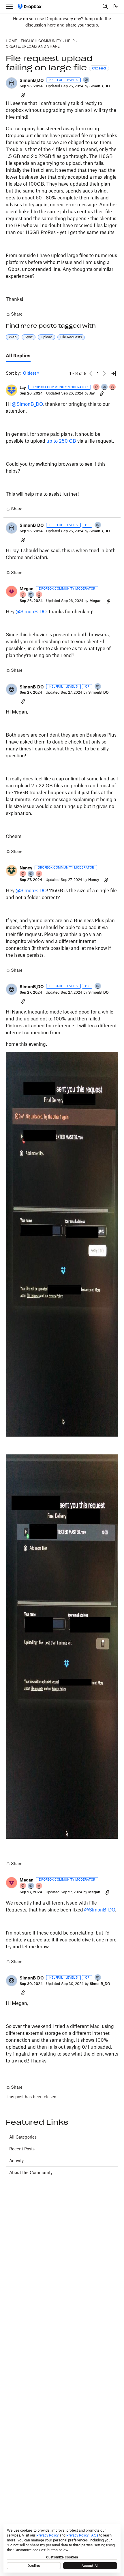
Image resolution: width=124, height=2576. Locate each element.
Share (14, 315)
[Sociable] (105, 387)
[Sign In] (116, 6)
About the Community (31, 2172)
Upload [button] (46, 337)
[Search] (105, 6)
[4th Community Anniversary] (97, 387)
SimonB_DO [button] (32, 80)
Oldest (30, 373)
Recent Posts (22, 2149)
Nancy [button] (26, 868)
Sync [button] (29, 337)
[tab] (18, 356)
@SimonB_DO (27, 404)
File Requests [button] (71, 337)
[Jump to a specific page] (114, 373)
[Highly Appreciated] (113, 387)
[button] (12, 83)
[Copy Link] (23, 95)
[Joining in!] (87, 80)
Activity (16, 2161)
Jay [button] (23, 387)
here (52, 25)
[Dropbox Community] (30, 6)
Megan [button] (27, 589)
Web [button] (13, 337)
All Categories (23, 2137)
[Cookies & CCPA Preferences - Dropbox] (62, 2548)
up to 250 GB (61, 441)
